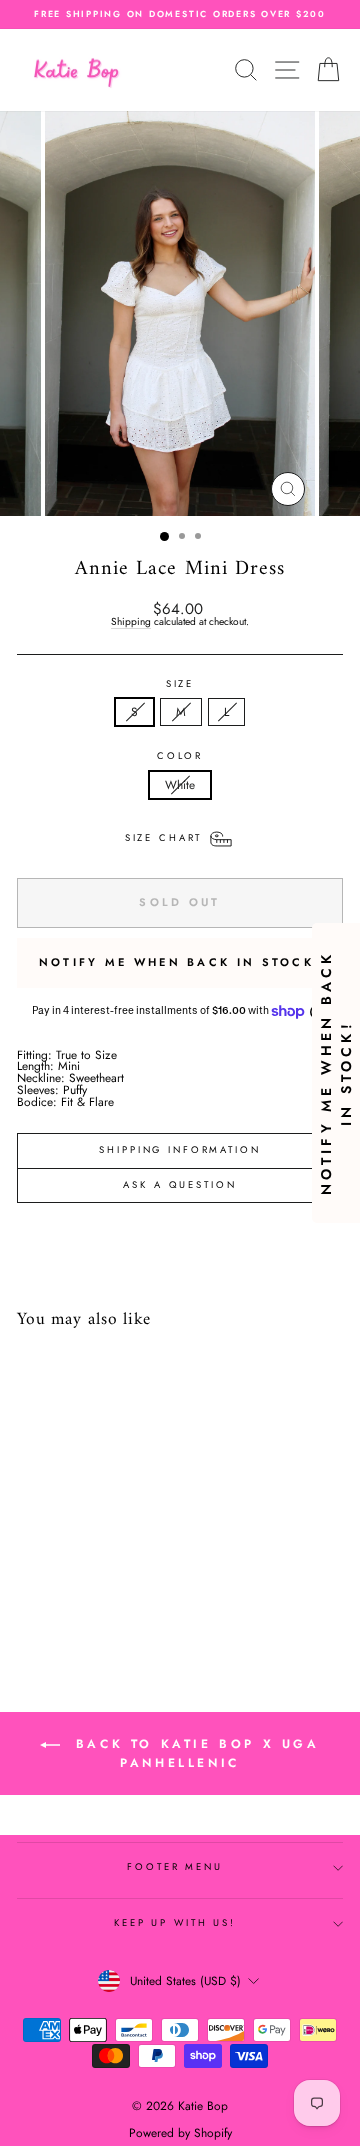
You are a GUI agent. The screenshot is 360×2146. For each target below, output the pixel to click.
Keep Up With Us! (175, 1923)
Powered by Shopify (180, 2133)
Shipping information (179, 1150)
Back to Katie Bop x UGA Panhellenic (193, 1753)
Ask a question (179, 1185)
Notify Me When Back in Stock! (180, 962)
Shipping (131, 622)
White (180, 784)
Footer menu (175, 1867)
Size (180, 685)
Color (180, 757)
